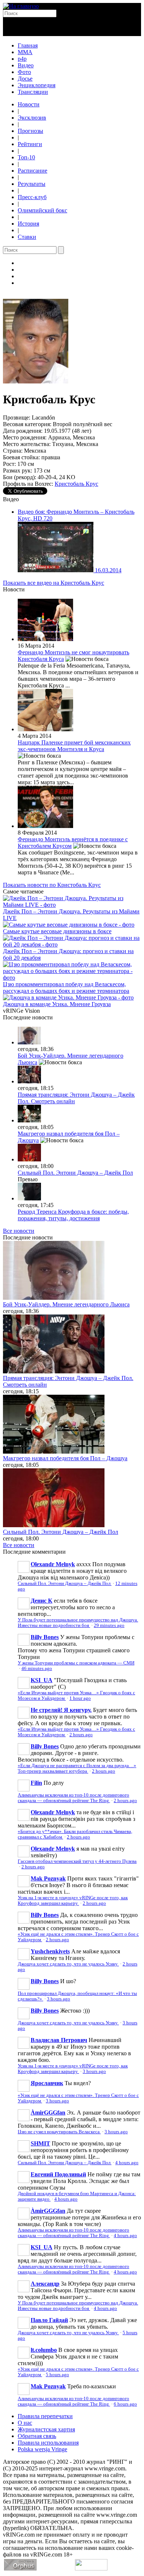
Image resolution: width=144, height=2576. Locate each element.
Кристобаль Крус (76, 484)
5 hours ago (57, 2375)
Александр (45, 2284)
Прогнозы (30, 131)
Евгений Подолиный (58, 2174)
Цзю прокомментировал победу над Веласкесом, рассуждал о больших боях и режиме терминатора (66, 988)
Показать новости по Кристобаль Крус (52, 885)
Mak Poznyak (48, 1878)
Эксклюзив (32, 118)
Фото (24, 72)
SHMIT (40, 2143)
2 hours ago (81, 1735)
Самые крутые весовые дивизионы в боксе (57, 931)
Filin (36, 1783)
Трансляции (33, 92)
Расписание (32, 171)
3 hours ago (59, 1999)
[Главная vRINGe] (21, 6)
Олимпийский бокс (42, 210)
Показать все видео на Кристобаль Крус (54, 583)
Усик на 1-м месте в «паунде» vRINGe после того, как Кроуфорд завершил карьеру (73, 1901)
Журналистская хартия (46, 2429)
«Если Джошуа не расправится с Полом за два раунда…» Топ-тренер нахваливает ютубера (77, 1768)
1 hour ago (80, 1698)
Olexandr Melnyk (53, 1564)
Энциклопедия (37, 85)
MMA (25, 52)
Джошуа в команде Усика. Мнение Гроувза (57, 1004)
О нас (25, 2423)
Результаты (32, 184)
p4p (22, 59)
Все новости (19, 1231)
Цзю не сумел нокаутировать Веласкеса (59, 2132)
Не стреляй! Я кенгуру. (61, 1710)
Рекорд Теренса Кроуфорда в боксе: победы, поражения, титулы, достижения (73, 1215)
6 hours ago (125, 2404)
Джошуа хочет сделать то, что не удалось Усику (68, 1964)
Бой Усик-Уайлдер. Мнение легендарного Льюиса (66, 1304)
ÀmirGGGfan (48, 2113)
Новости (29, 104)
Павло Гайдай (49, 2320)
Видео (26, 65)
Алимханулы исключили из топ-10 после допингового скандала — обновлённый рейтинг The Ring (73, 1798)
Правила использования (48, 2443)
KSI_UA (42, 1680)
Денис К (42, 1601)
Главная (28, 45)
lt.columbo (44, 2350)
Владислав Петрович (59, 2040)
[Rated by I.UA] (91, 2568)
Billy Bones (45, 1637)
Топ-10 (26, 157)
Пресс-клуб (32, 197)
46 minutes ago (37, 1669)
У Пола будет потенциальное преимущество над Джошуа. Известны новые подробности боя (78, 1623)
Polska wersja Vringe (42, 2449)
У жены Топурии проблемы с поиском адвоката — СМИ (76, 1663)
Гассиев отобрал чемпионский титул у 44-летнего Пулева (77, 1861)
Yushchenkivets (50, 1951)
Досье (25, 79)
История (28, 224)
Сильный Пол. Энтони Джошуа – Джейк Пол (75, 1173)
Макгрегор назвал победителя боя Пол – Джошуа (65, 1458)
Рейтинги (30, 144)
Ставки (27, 237)
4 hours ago (127, 2163)
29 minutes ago (109, 1625)
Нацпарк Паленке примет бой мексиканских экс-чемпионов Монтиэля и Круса (74, 746)
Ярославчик (47, 2083)
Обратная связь (37, 2436)
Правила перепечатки (45, 2416)
